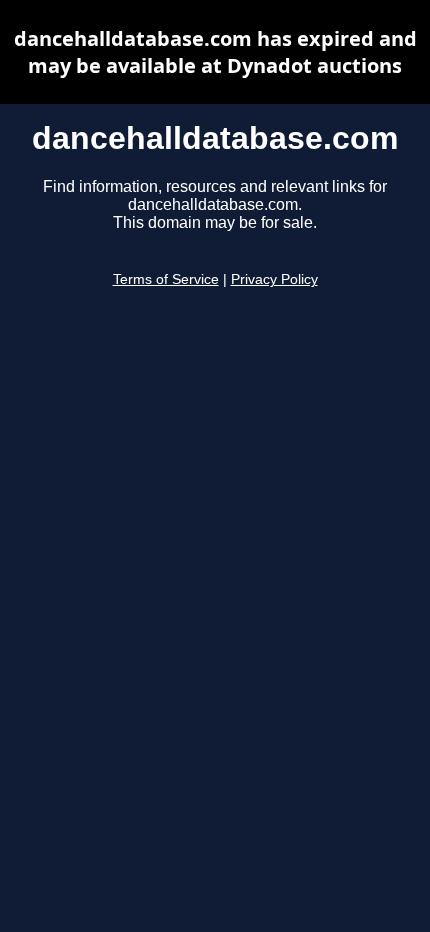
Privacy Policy (274, 279)
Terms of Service (166, 279)
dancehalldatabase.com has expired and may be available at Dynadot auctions (215, 52)
